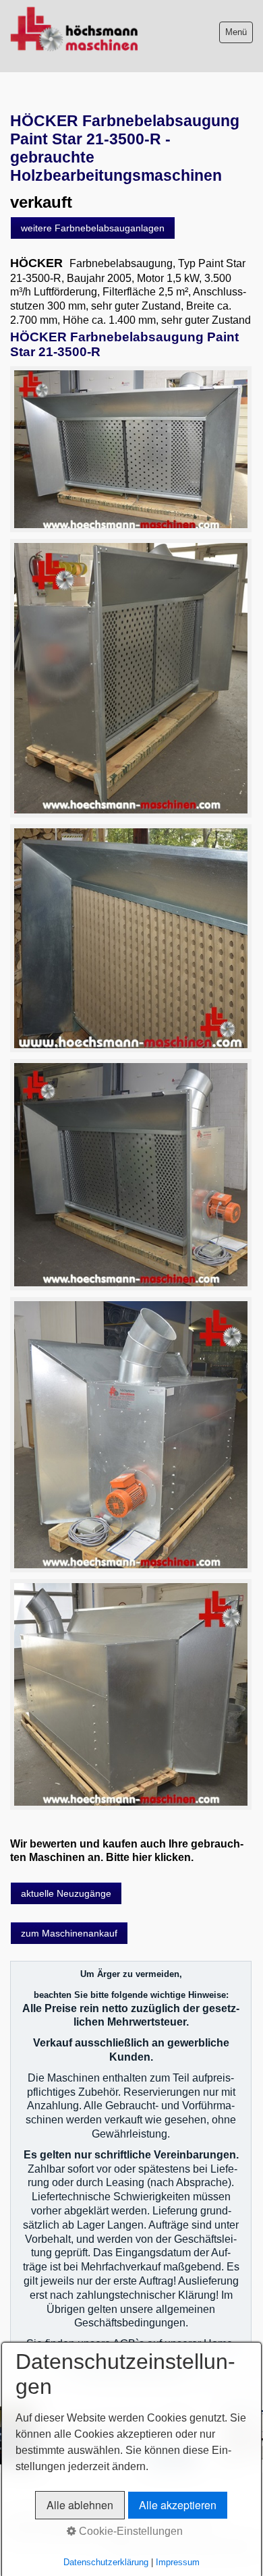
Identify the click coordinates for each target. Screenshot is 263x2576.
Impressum (178, 2562)
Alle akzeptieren (178, 2505)
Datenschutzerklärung (106, 2562)
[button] (93, 228)
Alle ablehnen (80, 2505)
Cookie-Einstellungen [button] (129, 2531)
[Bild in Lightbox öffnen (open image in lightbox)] (131, 450)
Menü (236, 32)
